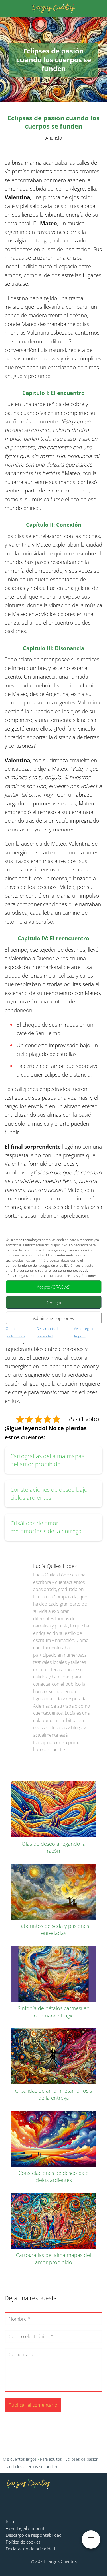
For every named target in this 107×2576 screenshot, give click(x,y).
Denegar (54, 1302)
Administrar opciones (53, 1318)
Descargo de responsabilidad (34, 2535)
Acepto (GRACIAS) (54, 1287)
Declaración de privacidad (30, 2549)
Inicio (11, 2521)
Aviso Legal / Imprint (25, 2528)
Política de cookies (23, 2542)
